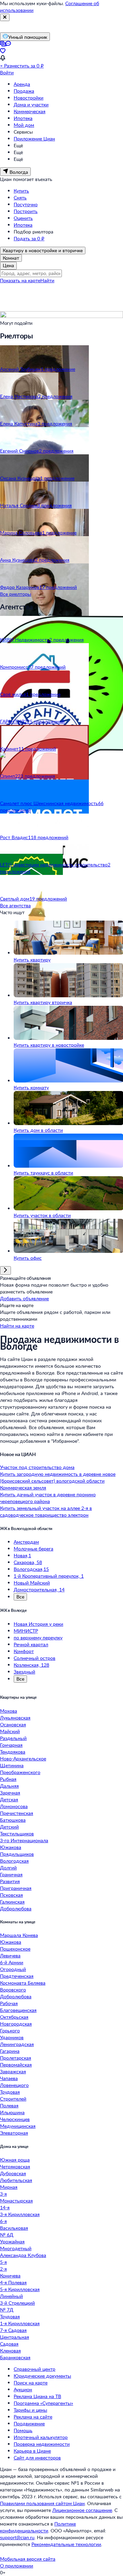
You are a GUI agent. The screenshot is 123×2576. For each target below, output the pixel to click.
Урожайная (12, 2241)
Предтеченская (17, 1976)
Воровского (13, 1990)
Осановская (13, 1724)
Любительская (16, 2180)
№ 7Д (7, 2310)
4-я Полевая (13, 2282)
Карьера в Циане (32, 2451)
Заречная (10, 1793)
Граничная (11, 1874)
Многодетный (16, 2248)
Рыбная (8, 1779)
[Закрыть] (5, 17)
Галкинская (12, 1902)
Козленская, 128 (31, 1665)
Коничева (10, 2276)
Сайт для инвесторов (37, 2458)
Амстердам (26, 1542)
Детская (9, 1799)
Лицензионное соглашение (82, 2510)
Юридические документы (42, 2376)
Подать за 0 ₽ (29, 238)
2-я (3, 2269)
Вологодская (14, 1861)
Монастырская (16, 2201)
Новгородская (16, 2024)
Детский (9, 1827)
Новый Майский (32, 1583)
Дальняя (9, 1786)
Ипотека (23, 118)
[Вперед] (5, 1270)
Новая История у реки (38, 1624)
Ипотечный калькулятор (41, 2437)
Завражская (13, 2071)
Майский (10, 1731)
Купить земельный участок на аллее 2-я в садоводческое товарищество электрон (46, 1511)
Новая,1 (22, 1555)
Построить (26, 211)
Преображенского (20, 1772)
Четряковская (15, 2166)
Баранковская (15, 2357)
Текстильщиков (17, 1833)
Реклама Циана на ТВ (37, 2396)
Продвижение (29, 2423)
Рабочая (9, 2003)
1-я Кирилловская (20, 2323)
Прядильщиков (17, 1854)
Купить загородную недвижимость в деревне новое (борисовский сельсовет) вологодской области (58, 1477)
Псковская (11, 1895)
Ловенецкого (14, 2085)
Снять (20, 198)
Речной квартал (31, 1644)
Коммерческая (30, 111)
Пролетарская (16, 2058)
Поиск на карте (31, 2383)
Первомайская (16, 2065)
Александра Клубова (23, 2255)
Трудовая (10, 2092)
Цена (8, 265)
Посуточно (26, 204)
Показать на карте (20, 280)
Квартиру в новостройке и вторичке (43, 250)
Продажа (24, 91)
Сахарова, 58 (28, 1562)
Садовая (9, 2344)
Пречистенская (17, 1813)
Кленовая (10, 2351)
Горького (10, 2031)
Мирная (9, 2187)
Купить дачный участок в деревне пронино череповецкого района (48, 1498)
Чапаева (9, 2078)
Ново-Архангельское (23, 1759)
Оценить (23, 218)
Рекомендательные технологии (66, 2544)
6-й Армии (12, 1962)
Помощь (23, 2430)
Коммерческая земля (23, 1488)
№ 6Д (7, 2235)
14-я (5, 2207)
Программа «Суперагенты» (43, 2403)
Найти (47, 280)
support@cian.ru (17, 2537)
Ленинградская (17, 2044)
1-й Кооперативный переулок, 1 (49, 1576)
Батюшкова (13, 1820)
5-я (3, 2262)
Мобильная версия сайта (28, 2559)
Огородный (13, 1969)
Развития (10, 1881)
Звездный (24, 1672)
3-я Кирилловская (20, 2214)
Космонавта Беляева (23, 1983)
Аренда (22, 84)
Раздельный (13, 1738)
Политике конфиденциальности (38, 2527)
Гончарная (11, 1745)
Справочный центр (35, 2369)
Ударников (12, 2037)
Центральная (15, 2337)
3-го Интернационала (24, 1840)
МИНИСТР (26, 1631)
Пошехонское (15, 1949)
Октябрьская (14, 2017)
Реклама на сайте (33, 2417)
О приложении (17, 2566)
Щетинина (12, 1765)
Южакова (11, 1847)
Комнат (11, 258)
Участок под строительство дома (37, 1467)
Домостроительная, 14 (39, 1589)
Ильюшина (12, 2112)
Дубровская (13, 2173)
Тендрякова (13, 1752)
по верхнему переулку (38, 1638)
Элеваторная (14, 2133)
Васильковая (14, 2228)
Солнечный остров (35, 1658)
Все (20, 1597)
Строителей (13, 2099)
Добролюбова (16, 1908)
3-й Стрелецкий (17, 2303)
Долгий (8, 1868)
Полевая (9, 2105)
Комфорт (24, 1651)
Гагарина (10, 2051)
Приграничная (16, 1888)
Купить (21, 191)
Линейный (11, 2296)
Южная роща (15, 2160)
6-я (3, 2221)
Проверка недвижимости (42, 2444)
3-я (3, 2194)
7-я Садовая (13, 2330)
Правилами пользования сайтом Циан (42, 2503)
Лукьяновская (15, 1718)
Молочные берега (33, 1549)
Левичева (10, 1956)
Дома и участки (31, 104)
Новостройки (29, 98)
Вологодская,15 (31, 1569)
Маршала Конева (19, 1935)
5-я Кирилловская (20, 2289)
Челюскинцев (15, 2119)
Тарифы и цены (30, 2410)
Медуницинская (18, 2126)
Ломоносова (14, 1806)
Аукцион (23, 2389)
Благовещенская (18, 2010)
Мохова (9, 1711)
